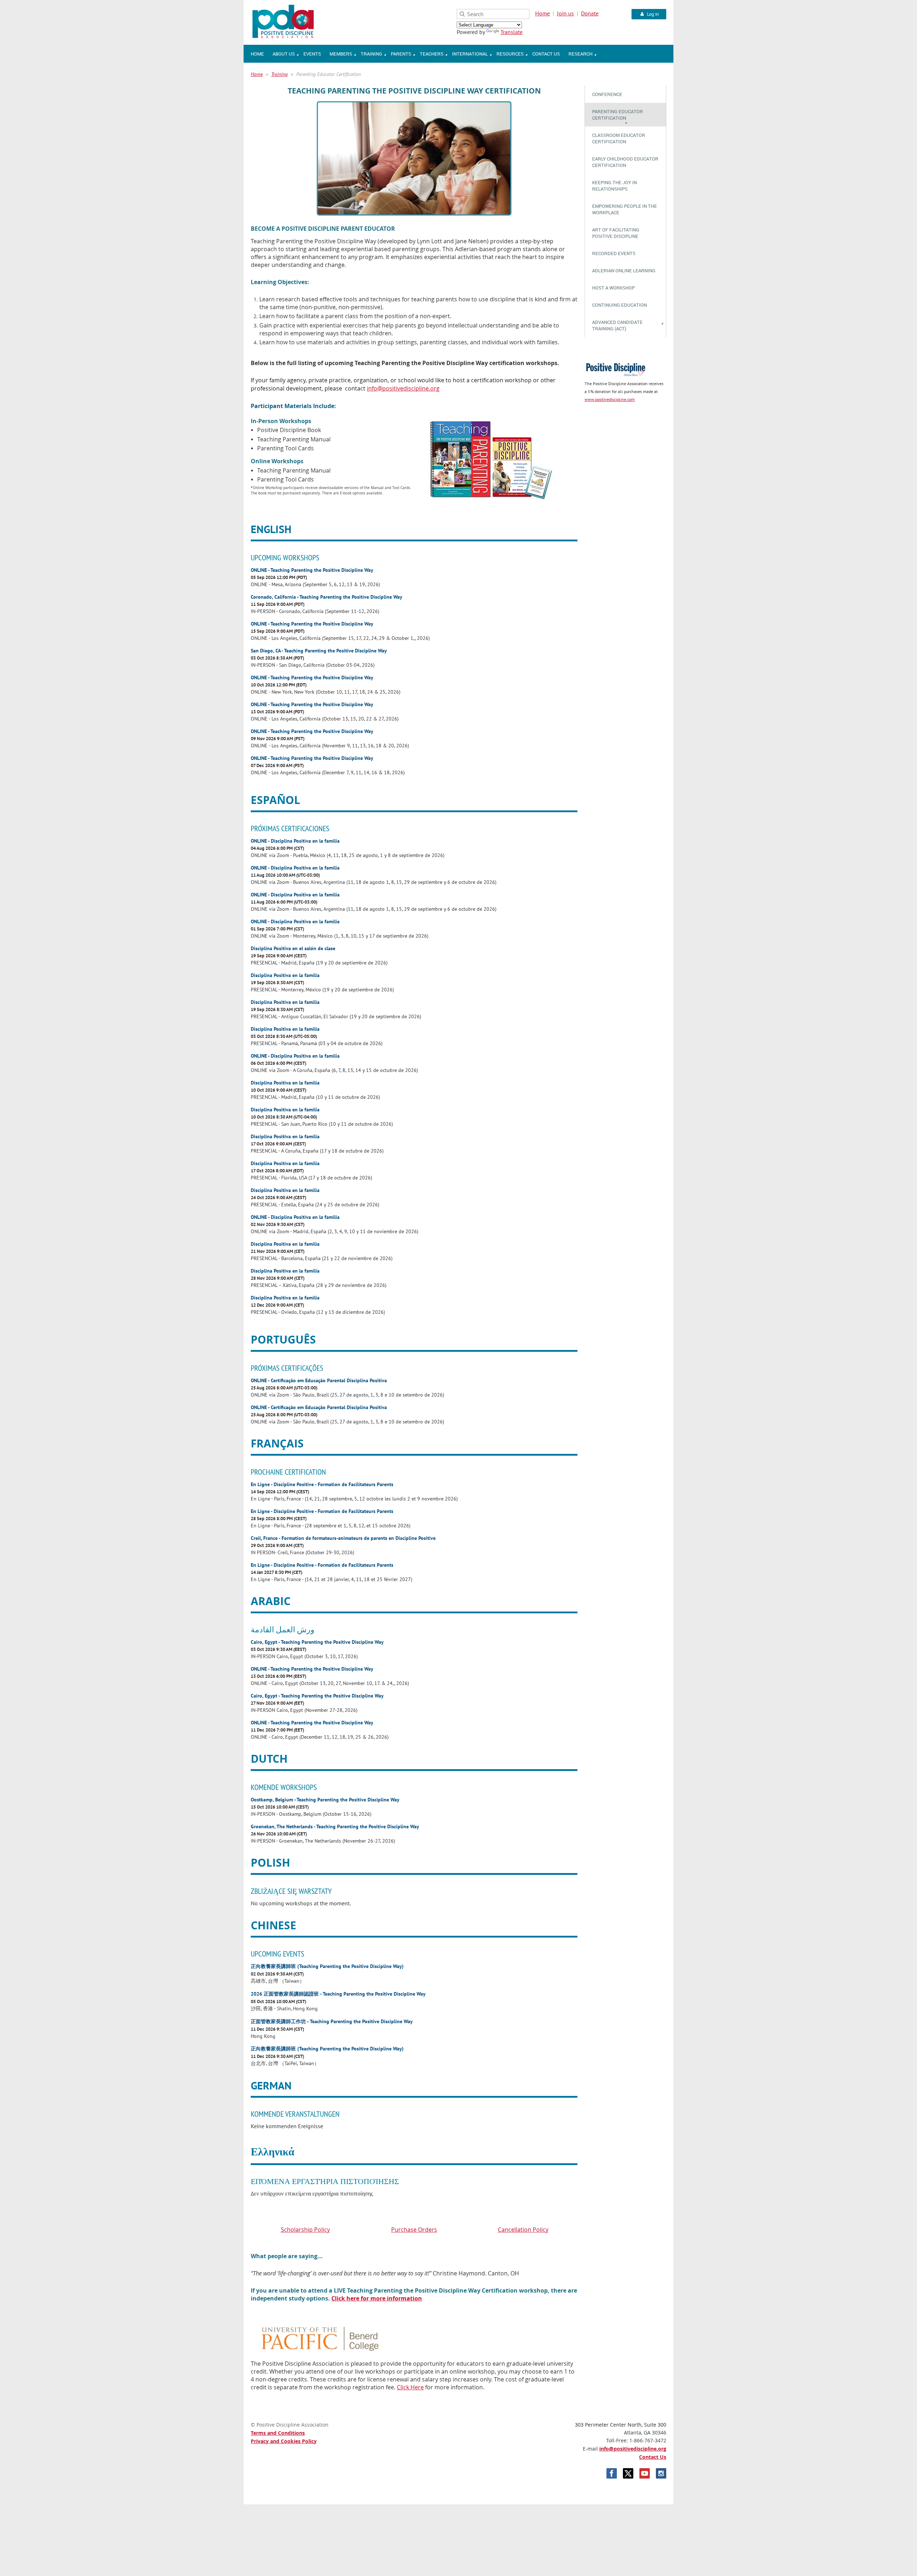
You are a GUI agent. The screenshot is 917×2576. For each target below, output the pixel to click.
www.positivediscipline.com (610, 399)
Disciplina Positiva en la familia (285, 975)
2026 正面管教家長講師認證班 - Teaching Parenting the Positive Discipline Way (338, 1994)
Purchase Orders (414, 2230)
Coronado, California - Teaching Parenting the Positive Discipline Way (327, 597)
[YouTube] (645, 2473)
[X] (628, 2473)
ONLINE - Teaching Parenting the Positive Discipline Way (312, 570)
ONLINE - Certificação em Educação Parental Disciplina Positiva (319, 1380)
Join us (565, 13)
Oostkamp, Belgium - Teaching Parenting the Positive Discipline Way (325, 1799)
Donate (590, 13)
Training (279, 74)
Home (542, 13)
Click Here (410, 2387)
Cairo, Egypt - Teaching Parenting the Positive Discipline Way (317, 1642)
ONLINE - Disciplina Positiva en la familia (295, 841)
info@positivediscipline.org (633, 2449)
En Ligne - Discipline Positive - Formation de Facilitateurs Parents (322, 1484)
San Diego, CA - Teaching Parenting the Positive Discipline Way (319, 650)
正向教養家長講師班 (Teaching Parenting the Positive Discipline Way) (327, 1966)
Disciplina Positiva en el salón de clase (293, 948)
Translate (512, 32)
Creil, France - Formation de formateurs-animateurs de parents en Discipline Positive (343, 1538)
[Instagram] (661, 2473)
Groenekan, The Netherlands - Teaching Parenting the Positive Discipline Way (335, 1826)
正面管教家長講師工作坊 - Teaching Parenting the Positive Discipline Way (332, 2021)
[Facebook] (612, 2473)
